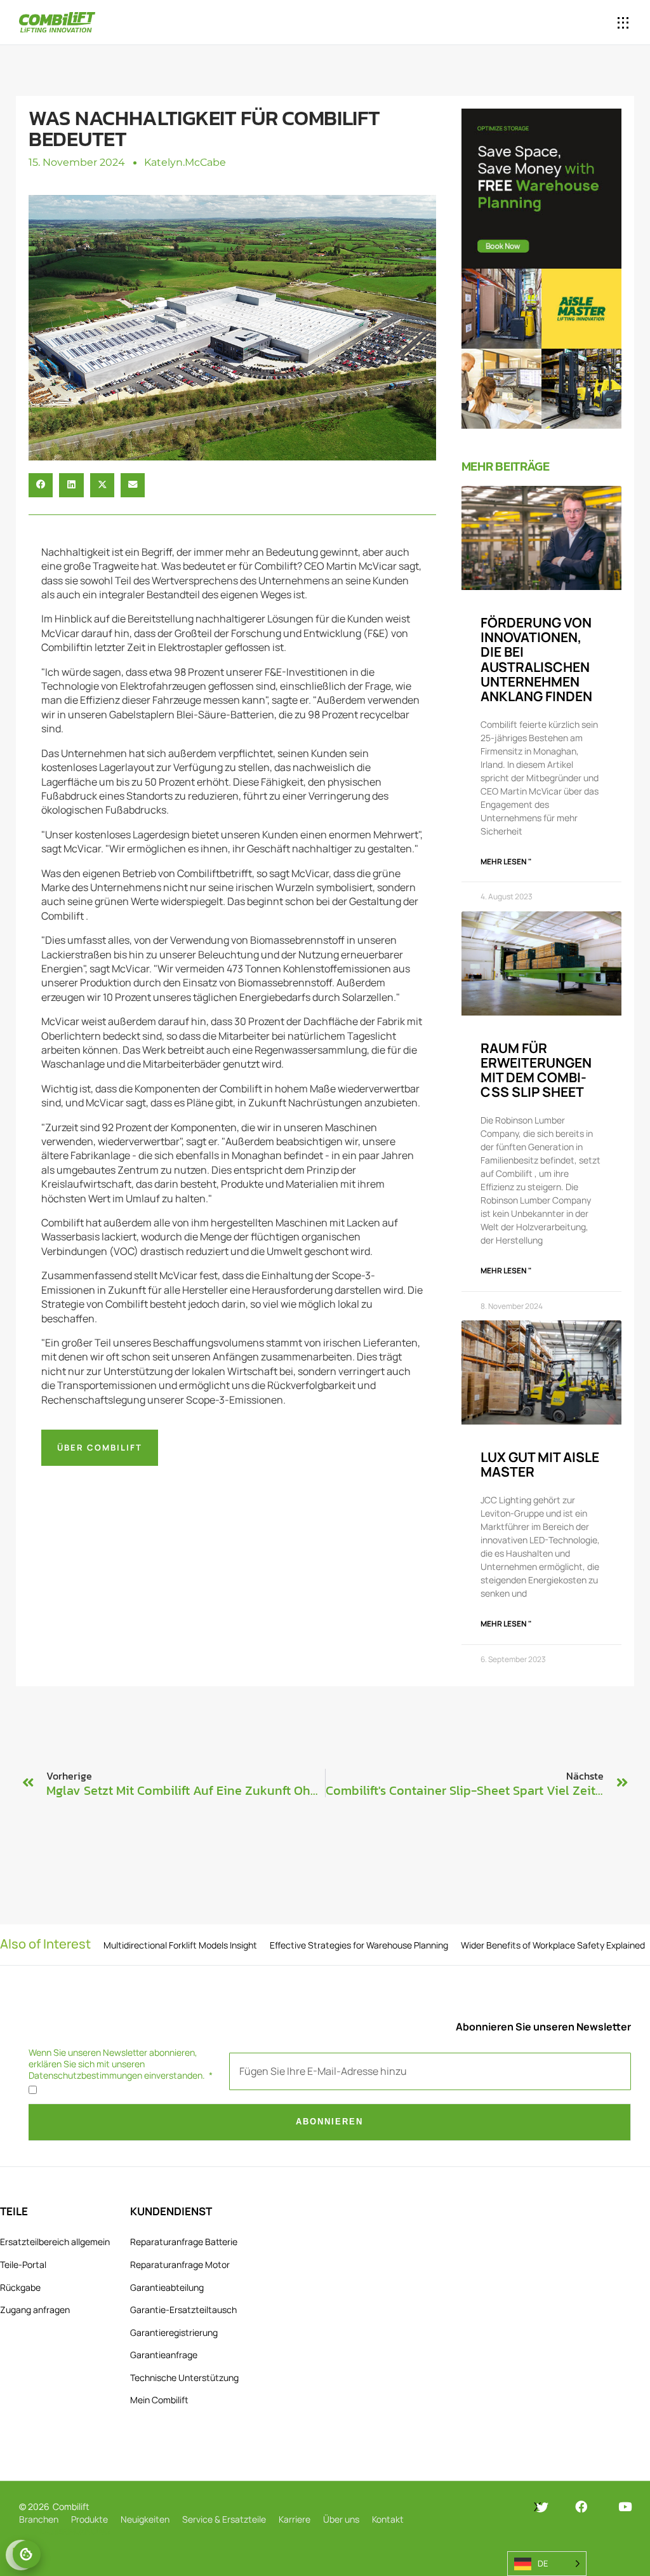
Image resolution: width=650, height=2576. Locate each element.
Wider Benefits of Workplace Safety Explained (553, 1945)
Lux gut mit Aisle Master (540, 1464)
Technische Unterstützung (184, 2378)
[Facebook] (581, 2506)
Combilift (71, 2506)
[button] (572, 23)
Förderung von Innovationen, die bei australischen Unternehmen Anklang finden (536, 659)
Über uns (341, 2519)
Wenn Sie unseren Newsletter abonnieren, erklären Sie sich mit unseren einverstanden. (118, 2064)
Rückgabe (20, 2287)
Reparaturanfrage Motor (180, 2264)
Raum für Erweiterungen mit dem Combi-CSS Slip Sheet (536, 1070)
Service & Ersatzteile (224, 2519)
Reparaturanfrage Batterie (184, 2242)
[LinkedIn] (494, 2507)
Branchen (39, 2519)
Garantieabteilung (167, 2287)
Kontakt (388, 2519)
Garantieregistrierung (174, 2332)
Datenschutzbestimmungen (85, 2075)
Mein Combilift (159, 2400)
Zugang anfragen (35, 2310)
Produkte (90, 2519)
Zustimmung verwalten (27, 2554)
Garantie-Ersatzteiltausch (183, 2310)
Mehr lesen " (506, 862)
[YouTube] (625, 2506)
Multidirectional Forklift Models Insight (180, 1945)
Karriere (295, 2519)
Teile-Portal (23, 2264)
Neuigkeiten (145, 2519)
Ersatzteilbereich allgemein (55, 2242)
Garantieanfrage (164, 2355)
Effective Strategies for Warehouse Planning (359, 1945)
